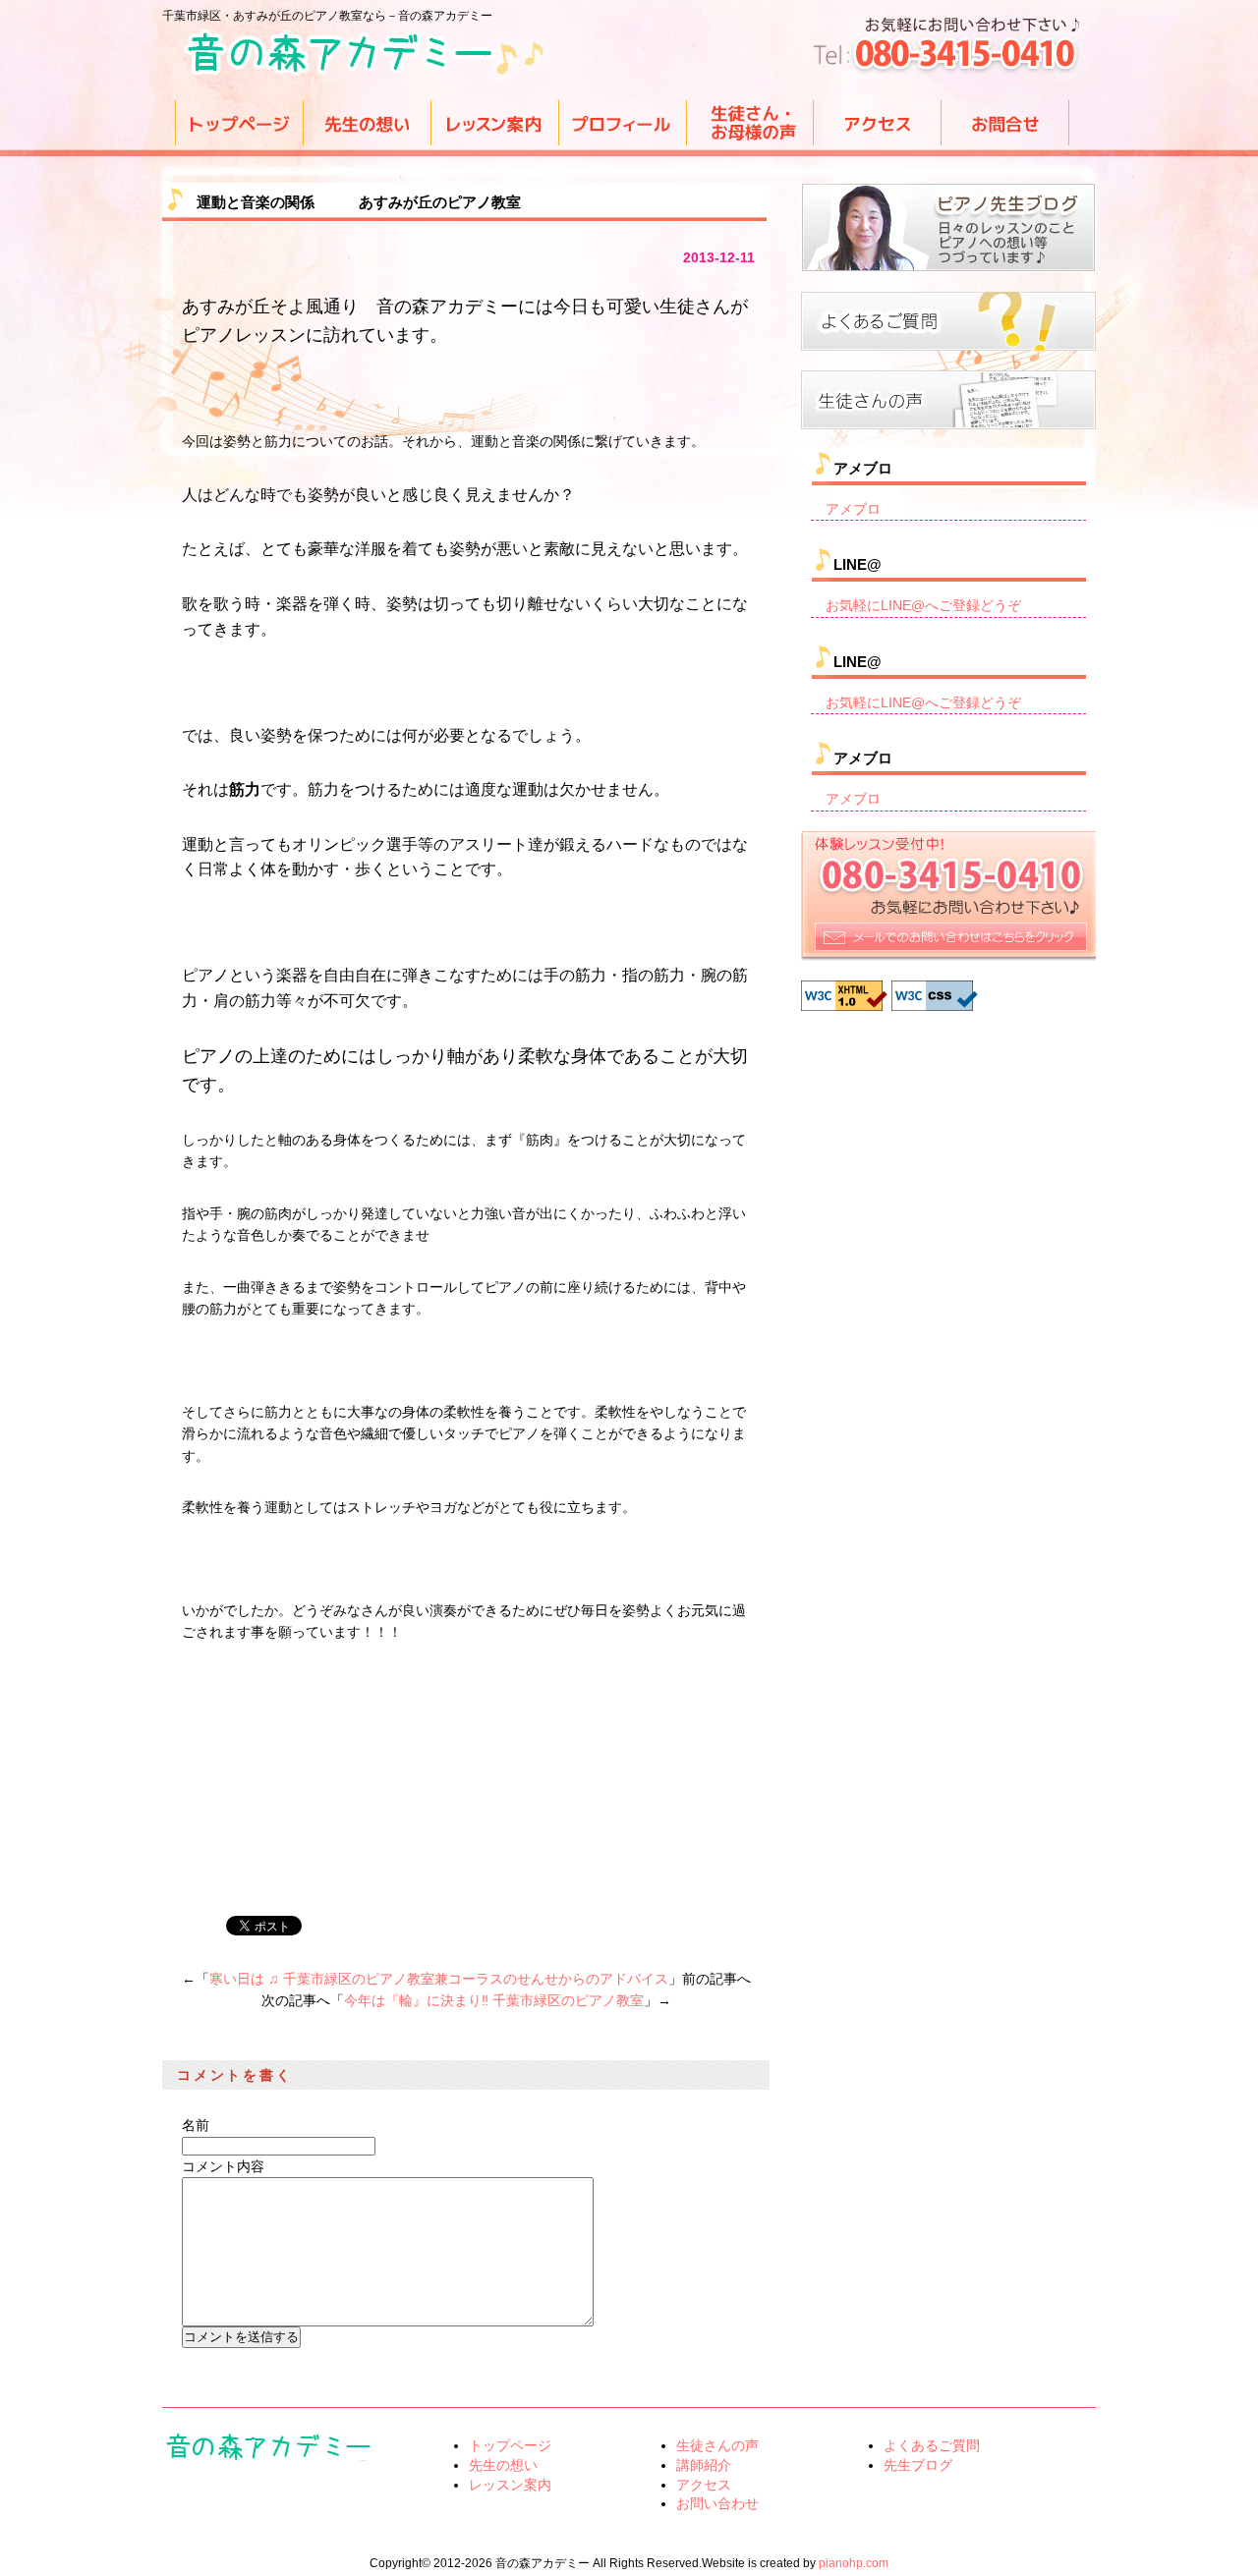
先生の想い (503, 2465)
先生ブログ (918, 2465)
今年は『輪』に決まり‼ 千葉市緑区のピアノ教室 (494, 2000)
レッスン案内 (510, 2485)
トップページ (510, 2445)
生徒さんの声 (717, 2445)
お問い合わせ (717, 2503)
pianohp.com (854, 2563)
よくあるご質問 (932, 2445)
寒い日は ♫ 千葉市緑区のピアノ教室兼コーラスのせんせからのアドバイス (439, 1979)
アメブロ (853, 509)
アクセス (704, 2485)
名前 (196, 2125)
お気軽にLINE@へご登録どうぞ (923, 605)
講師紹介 (704, 2465)
